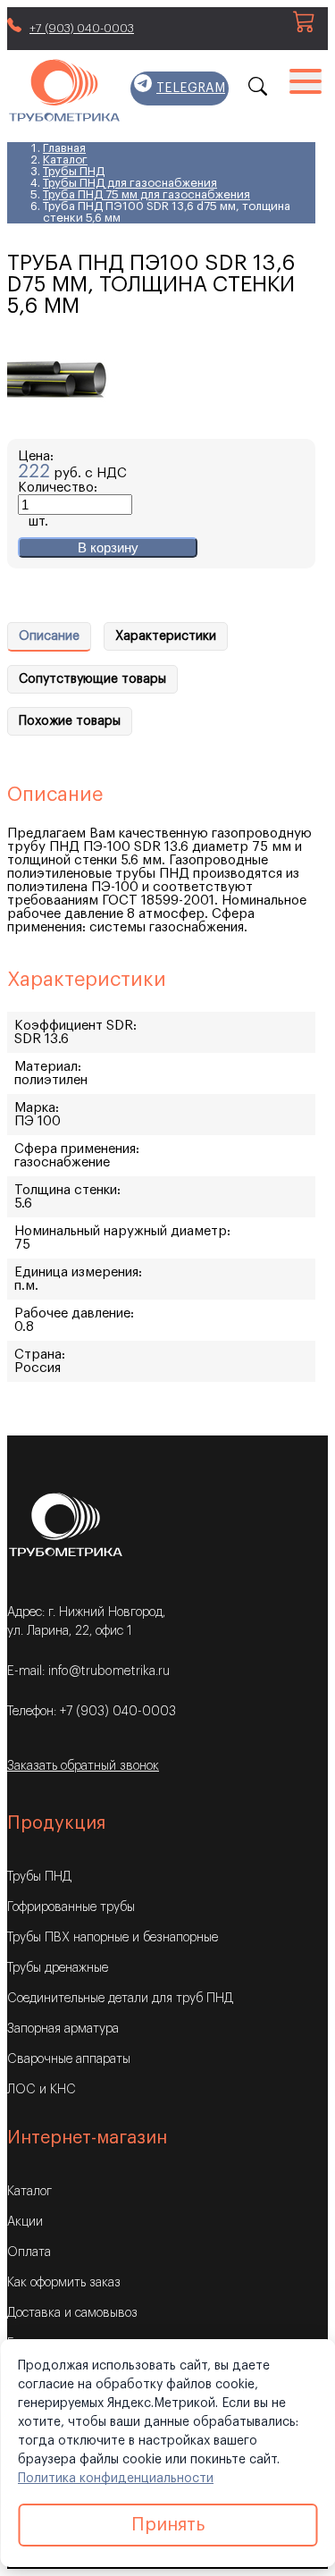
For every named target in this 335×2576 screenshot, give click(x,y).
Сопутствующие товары (92, 679)
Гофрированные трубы (71, 1907)
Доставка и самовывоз (72, 2313)
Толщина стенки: (67, 1190)
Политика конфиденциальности (116, 2479)
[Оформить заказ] (304, 28)
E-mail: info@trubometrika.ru (88, 1671)
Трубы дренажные (58, 1968)
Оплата (29, 2252)
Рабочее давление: (74, 1313)
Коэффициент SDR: (75, 1026)
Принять (168, 2525)
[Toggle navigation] (306, 80)
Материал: (48, 1067)
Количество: (58, 488)
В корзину (108, 547)
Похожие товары (70, 721)
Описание (49, 636)
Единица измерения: (78, 1272)
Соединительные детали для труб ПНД (120, 1999)
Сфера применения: (77, 1149)
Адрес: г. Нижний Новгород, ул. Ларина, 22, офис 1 (86, 1622)
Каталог (65, 160)
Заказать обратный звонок (83, 1766)
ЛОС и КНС (42, 2090)
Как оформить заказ (64, 2283)
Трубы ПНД (74, 171)
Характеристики (166, 636)
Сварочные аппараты (69, 2059)
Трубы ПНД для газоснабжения (130, 183)
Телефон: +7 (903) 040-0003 (92, 1712)
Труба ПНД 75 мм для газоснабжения (147, 194)
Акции (25, 2222)
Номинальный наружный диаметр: (122, 1231)
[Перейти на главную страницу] (64, 92)
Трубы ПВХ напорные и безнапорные (113, 1938)
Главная (64, 148)
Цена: (36, 456)
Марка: (37, 1108)
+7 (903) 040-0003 (82, 28)
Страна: (40, 1355)
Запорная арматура (63, 2029)
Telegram (191, 88)
